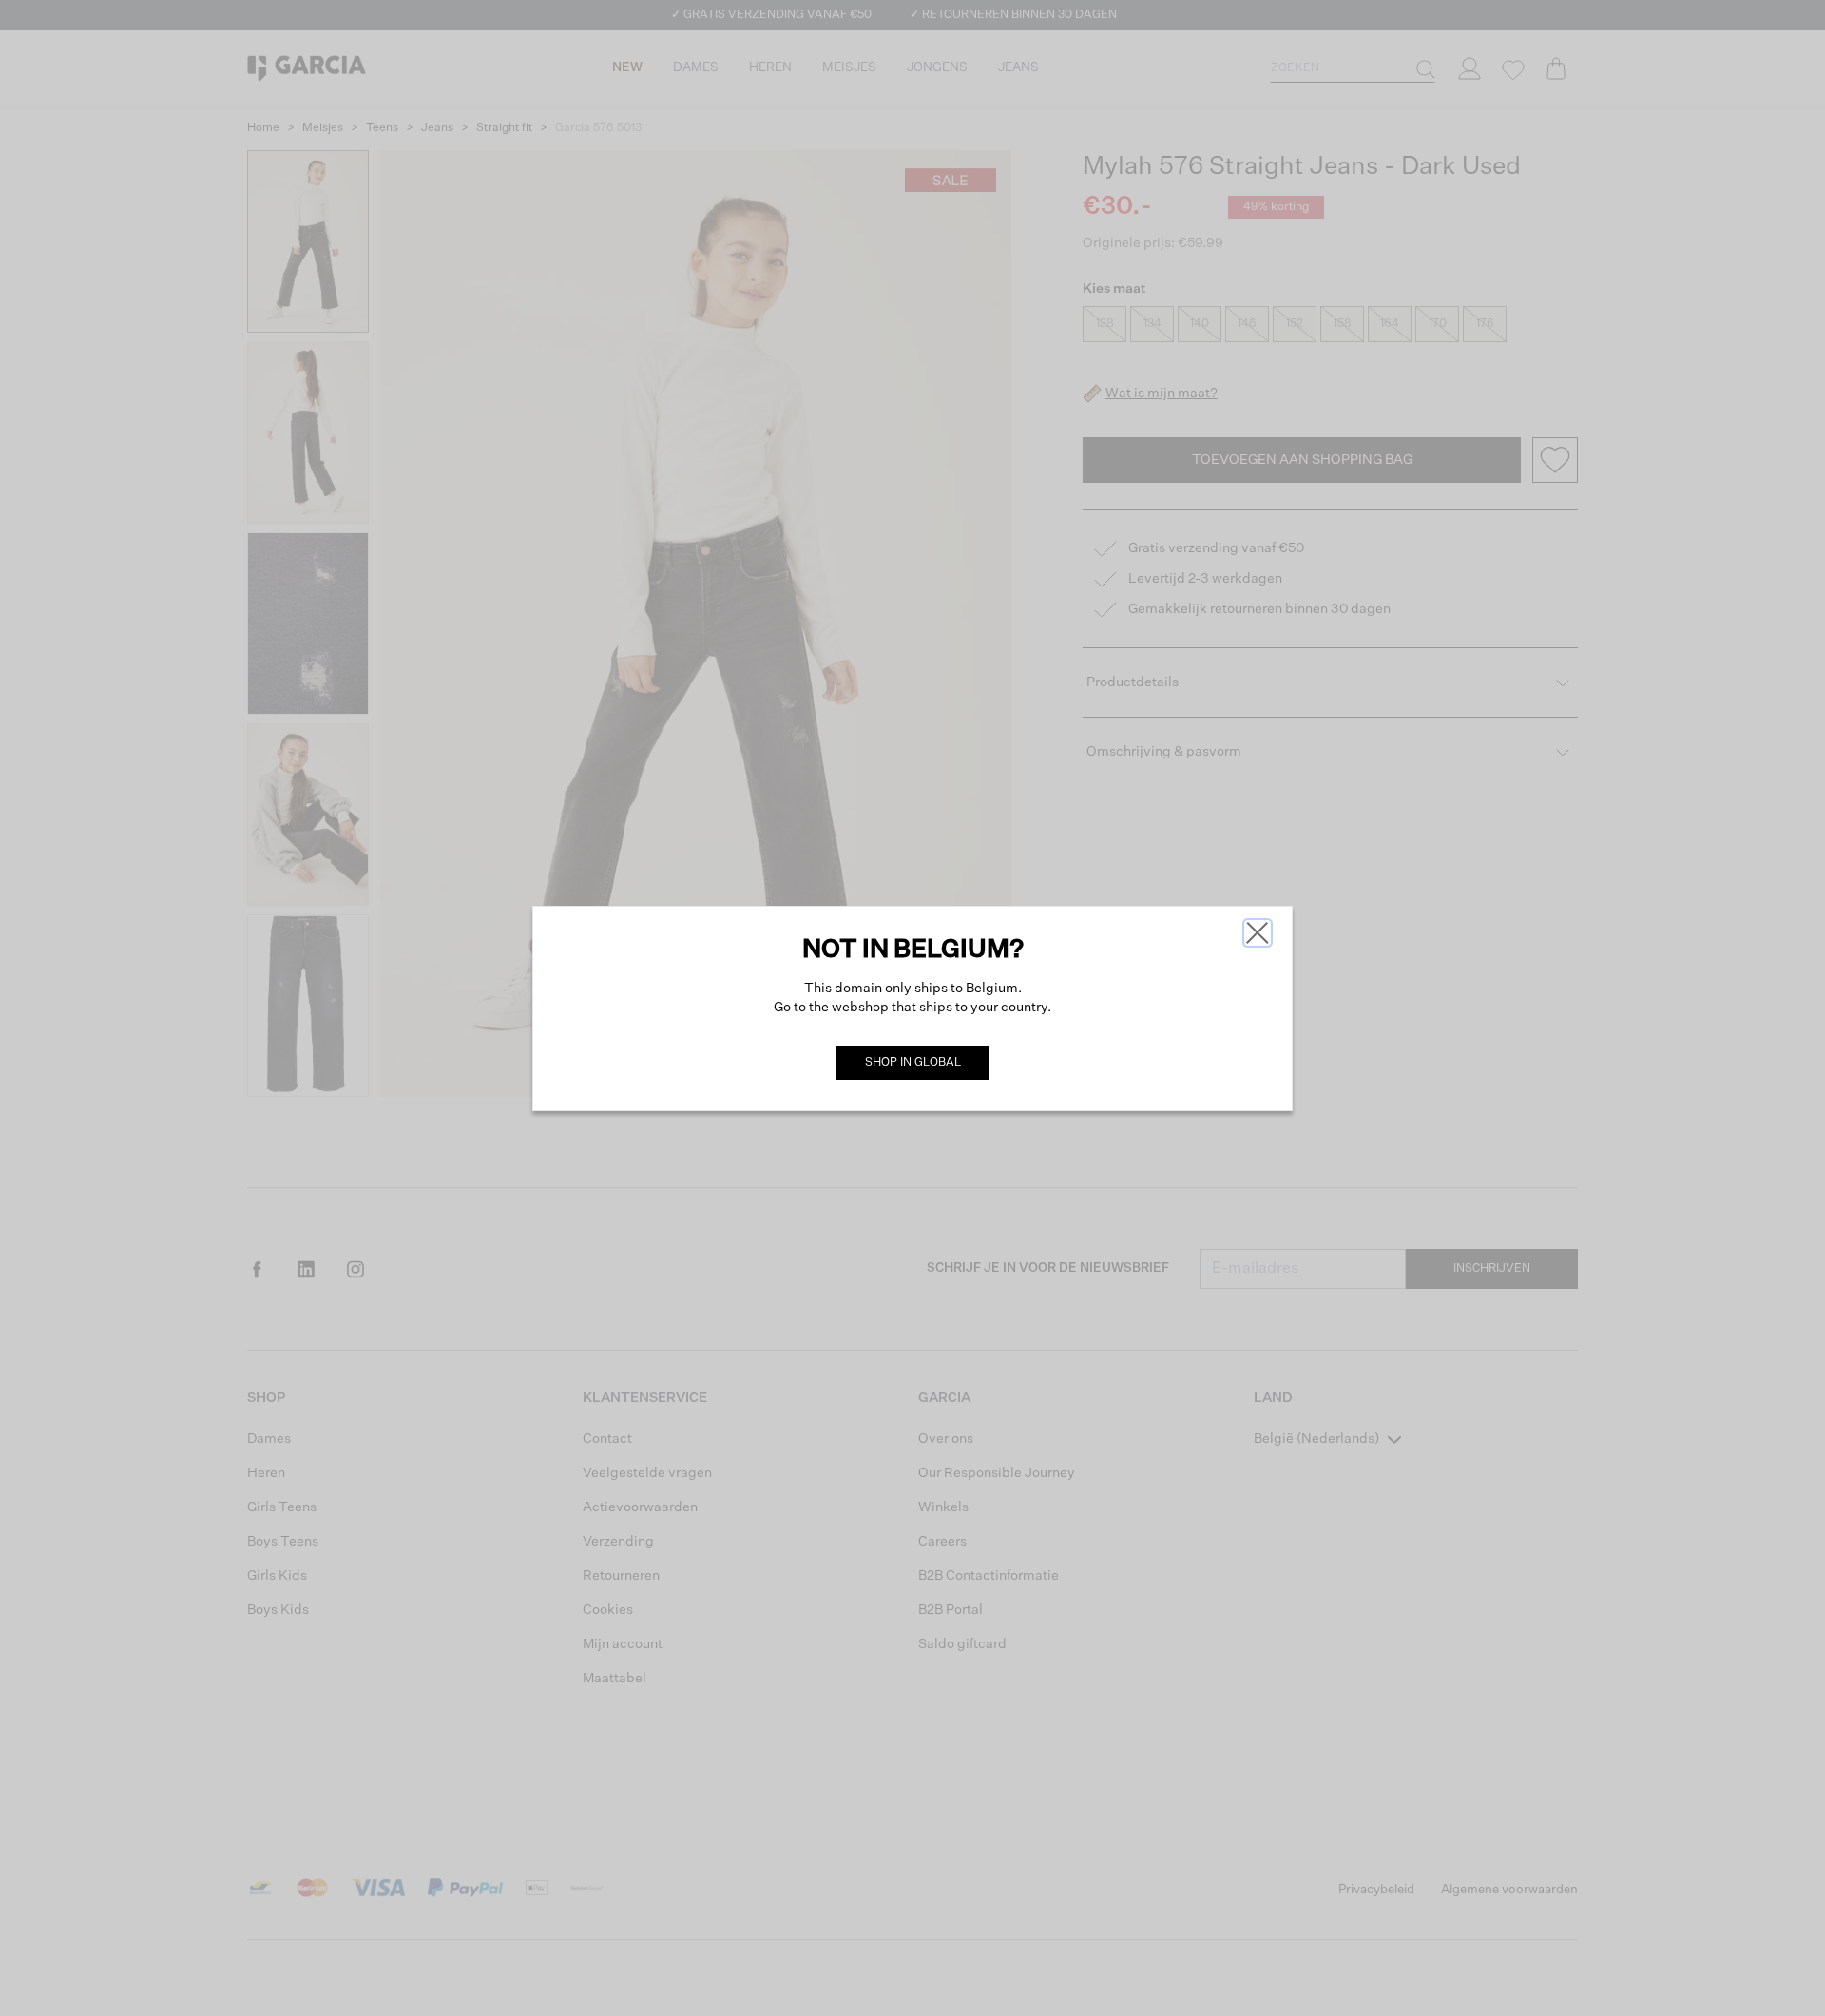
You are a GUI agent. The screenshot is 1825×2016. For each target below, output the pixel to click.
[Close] (1258, 933)
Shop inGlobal (913, 1063)
